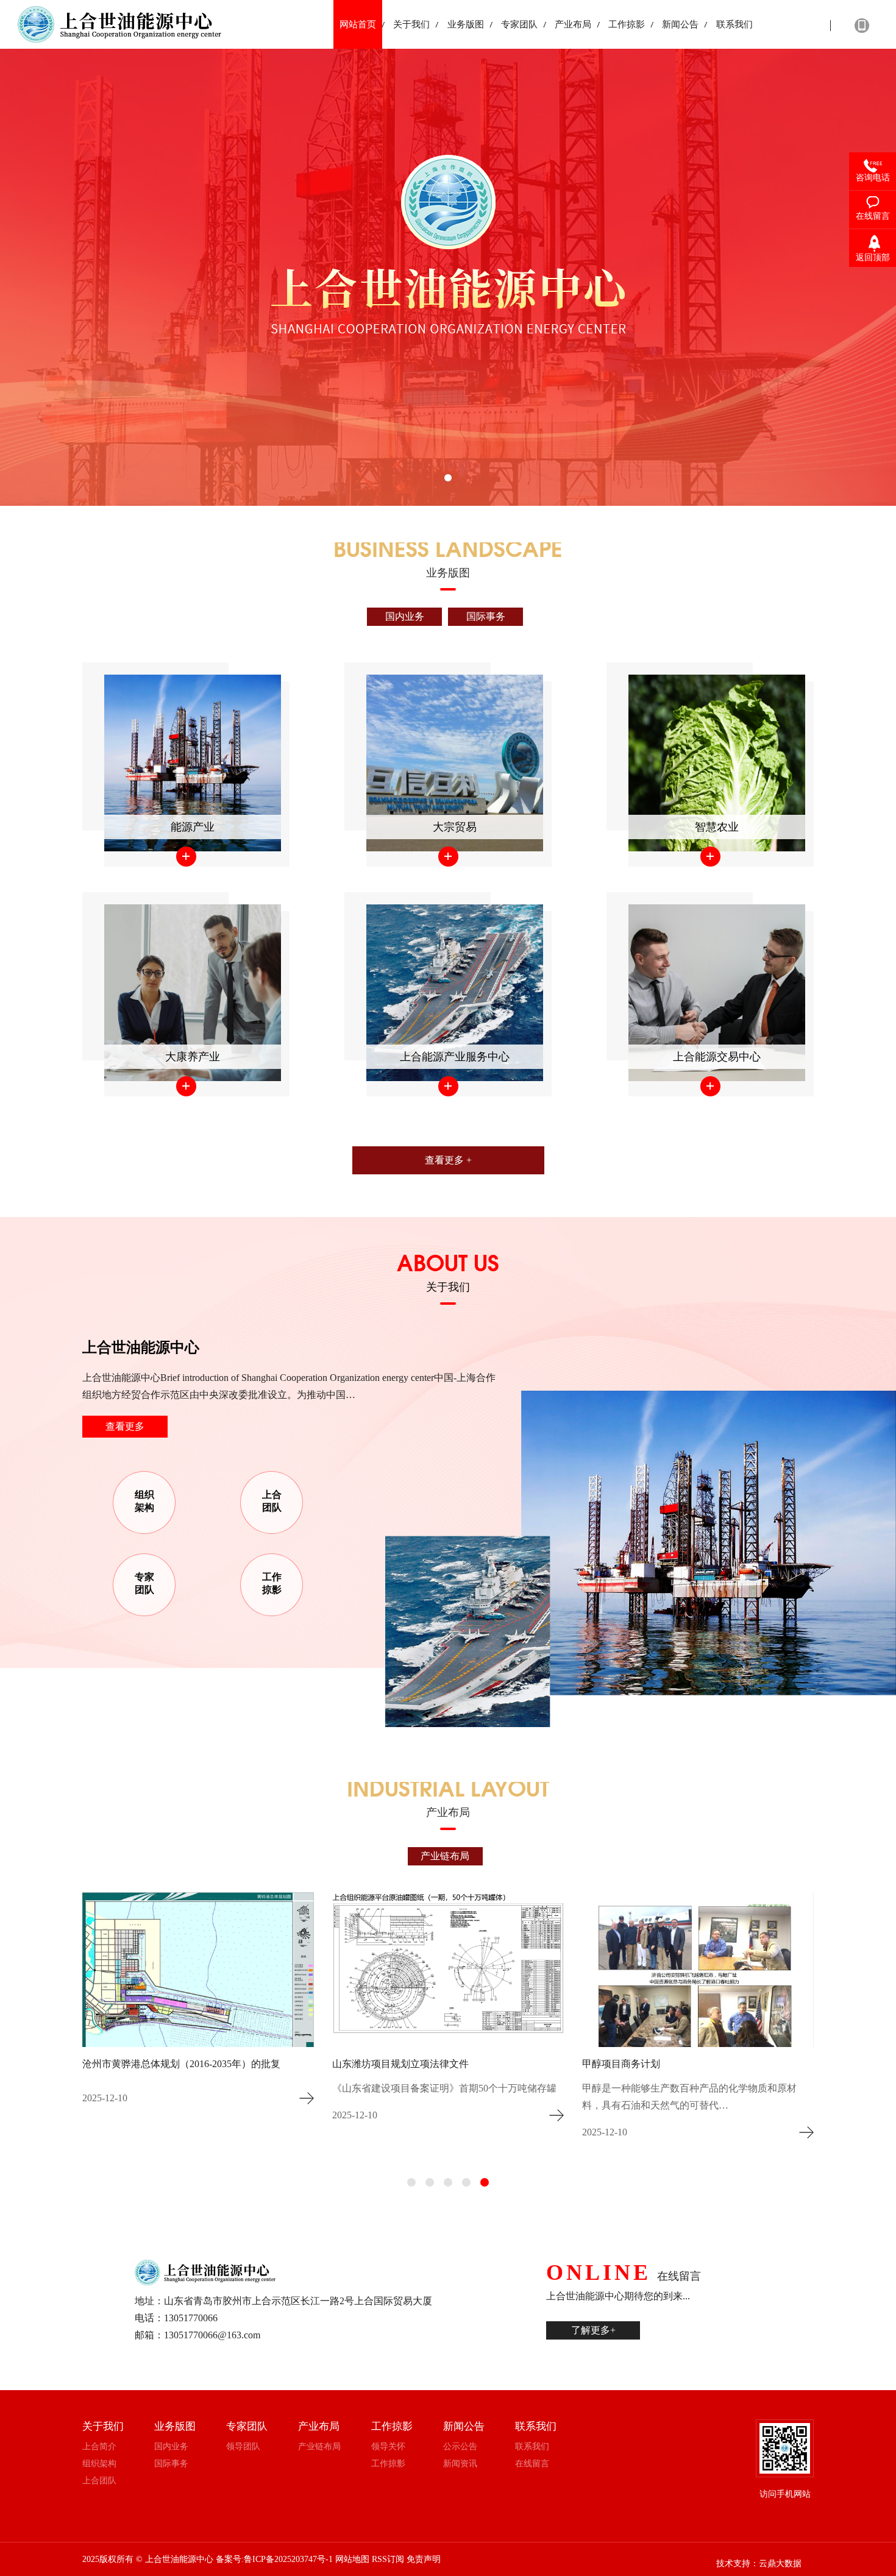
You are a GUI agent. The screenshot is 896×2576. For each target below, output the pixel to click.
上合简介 (99, 2446)
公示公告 (460, 2446)
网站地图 (352, 2559)
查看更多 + (448, 1160)
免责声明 (424, 2559)
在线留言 (532, 2464)
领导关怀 (388, 2446)
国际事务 (486, 616)
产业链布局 (445, 1856)
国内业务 (405, 616)
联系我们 (532, 2446)
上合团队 (272, 1501)
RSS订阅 (388, 2559)
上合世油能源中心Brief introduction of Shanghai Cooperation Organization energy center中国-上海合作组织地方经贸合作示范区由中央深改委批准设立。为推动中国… (289, 1386)
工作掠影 (272, 1583)
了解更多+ (593, 2330)
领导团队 (243, 2446)
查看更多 (125, 1426)
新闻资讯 (460, 2464)
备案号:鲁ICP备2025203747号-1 (274, 2559)
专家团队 (144, 1583)
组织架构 (144, 1501)
